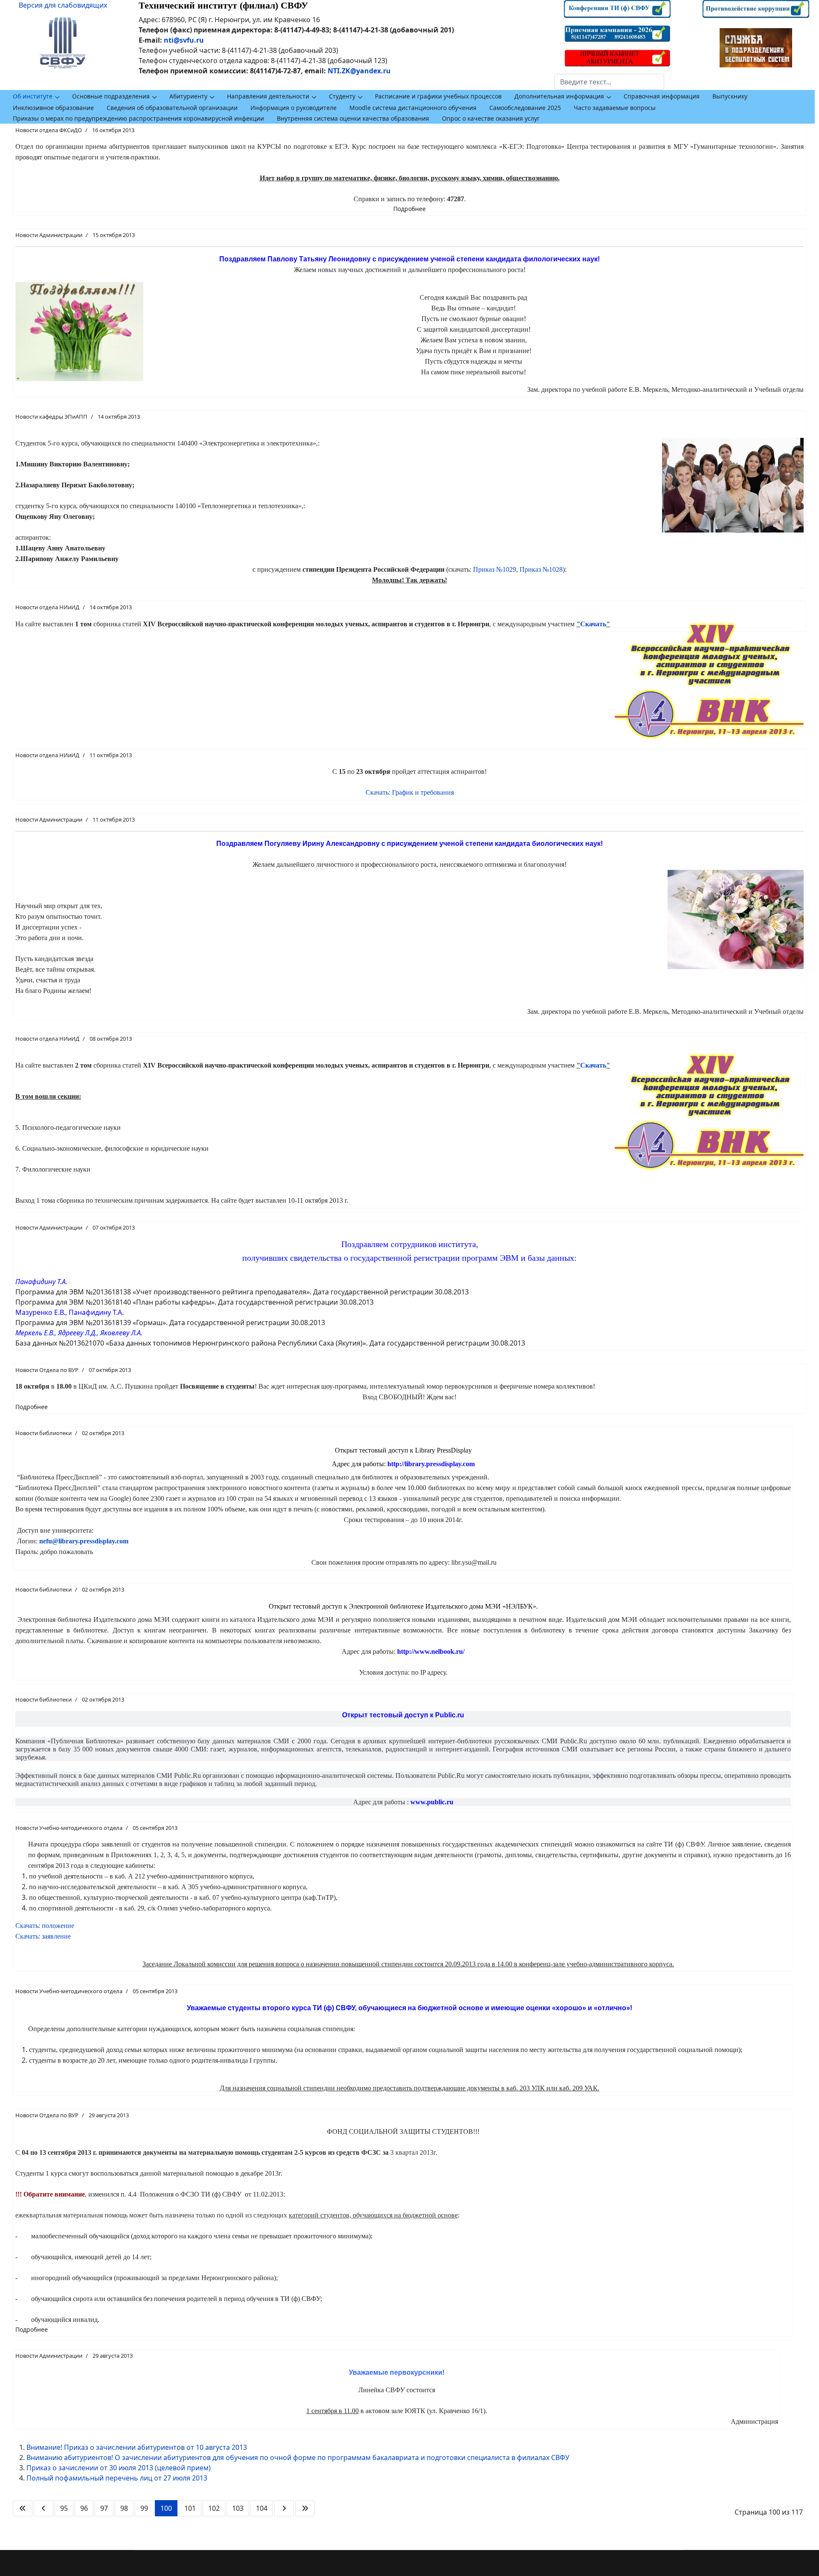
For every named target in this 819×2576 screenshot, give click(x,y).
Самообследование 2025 (525, 108)
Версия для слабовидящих (63, 5)
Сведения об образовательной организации (172, 108)
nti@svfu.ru (184, 40)
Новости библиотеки (44, 1433)
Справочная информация (662, 96)
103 (238, 2508)
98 (124, 2508)
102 (214, 2508)
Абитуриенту (188, 96)
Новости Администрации (49, 235)
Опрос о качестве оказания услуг (491, 118)
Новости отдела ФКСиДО (49, 130)
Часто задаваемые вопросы (615, 108)
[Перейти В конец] (305, 2508)
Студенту (342, 96)
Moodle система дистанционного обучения (413, 108)
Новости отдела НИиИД (47, 607)
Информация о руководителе (293, 108)
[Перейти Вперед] (284, 2508)
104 (262, 2508)
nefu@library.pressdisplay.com (84, 1541)
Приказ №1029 (495, 569)
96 (84, 2508)
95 (64, 2508)
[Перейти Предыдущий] (44, 2508)
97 (104, 2508)
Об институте (33, 96)
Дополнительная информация (559, 96)
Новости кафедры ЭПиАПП (51, 417)
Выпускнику (730, 96)
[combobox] (609, 82)
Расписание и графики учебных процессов (438, 96)
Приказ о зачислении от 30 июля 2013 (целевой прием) (119, 2468)
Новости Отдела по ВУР (47, 1370)
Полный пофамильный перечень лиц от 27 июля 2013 (117, 2478)
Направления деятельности (268, 96)
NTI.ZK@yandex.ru (359, 71)
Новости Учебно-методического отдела (69, 1828)
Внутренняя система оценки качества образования (353, 118)
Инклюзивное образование (53, 108)
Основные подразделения (111, 96)
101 (190, 2508)
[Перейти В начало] (23, 2508)
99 (144, 2508)
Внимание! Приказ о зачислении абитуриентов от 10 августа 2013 (137, 2447)
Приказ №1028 (541, 569)
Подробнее (409, 209)
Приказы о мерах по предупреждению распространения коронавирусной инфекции (138, 118)
